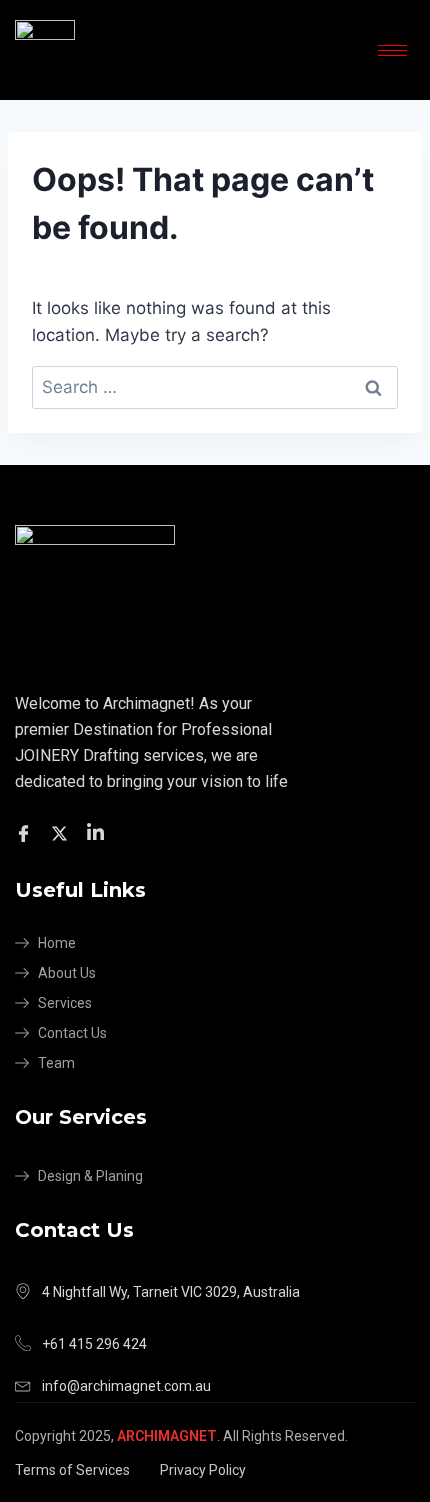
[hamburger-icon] (392, 50)
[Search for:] (215, 387)
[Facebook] (26, 832)
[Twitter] (62, 832)
